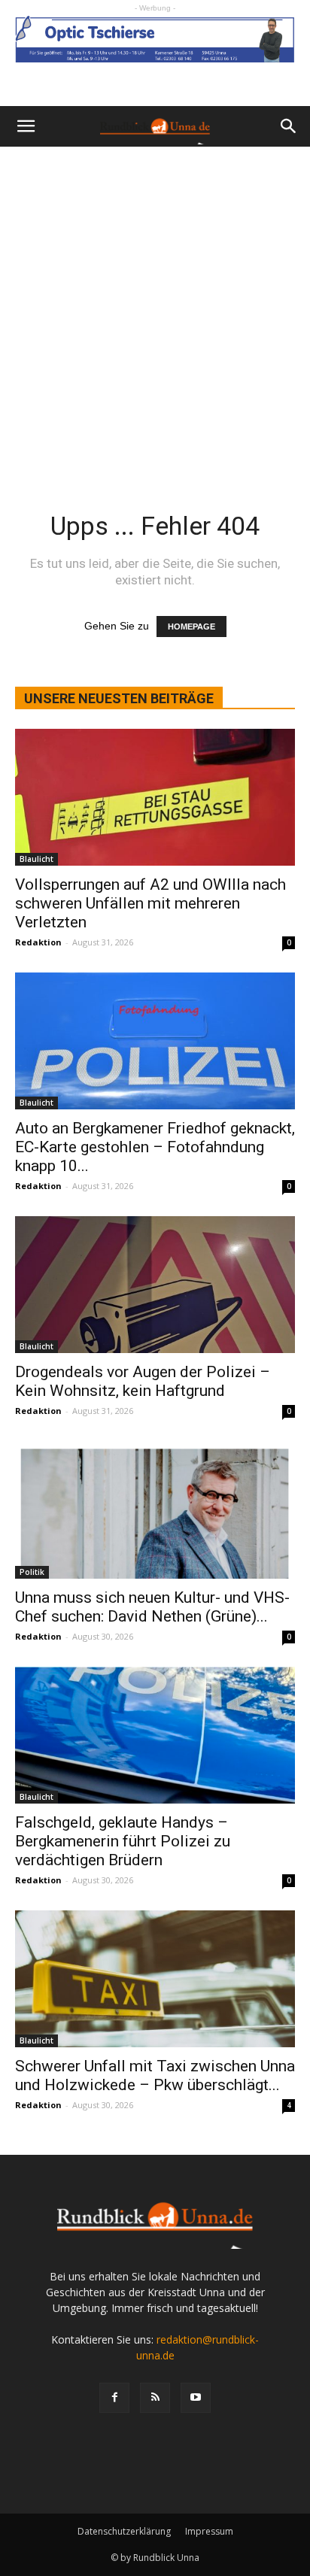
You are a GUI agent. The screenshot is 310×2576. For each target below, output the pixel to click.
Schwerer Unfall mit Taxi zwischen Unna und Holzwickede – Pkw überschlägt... (155, 2075)
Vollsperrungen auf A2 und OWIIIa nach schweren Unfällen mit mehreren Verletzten (150, 903)
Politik (32, 1572)
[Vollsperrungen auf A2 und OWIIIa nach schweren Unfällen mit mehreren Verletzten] (155, 797)
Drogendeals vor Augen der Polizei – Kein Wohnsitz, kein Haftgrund (143, 1381)
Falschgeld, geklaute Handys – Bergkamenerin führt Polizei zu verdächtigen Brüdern (123, 1841)
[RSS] (155, 2398)
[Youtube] (196, 2398)
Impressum (209, 2531)
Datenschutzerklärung (124, 2531)
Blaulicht (36, 859)
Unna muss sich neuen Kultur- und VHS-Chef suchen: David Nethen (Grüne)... (152, 1607)
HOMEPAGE (191, 627)
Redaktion (38, 942)
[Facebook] (114, 2398)
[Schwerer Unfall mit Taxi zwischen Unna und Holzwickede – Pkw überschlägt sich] (155, 1979)
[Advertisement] (155, 309)
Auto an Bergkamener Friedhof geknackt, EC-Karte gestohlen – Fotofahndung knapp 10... (155, 1147)
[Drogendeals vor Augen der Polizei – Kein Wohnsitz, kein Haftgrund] (155, 1285)
